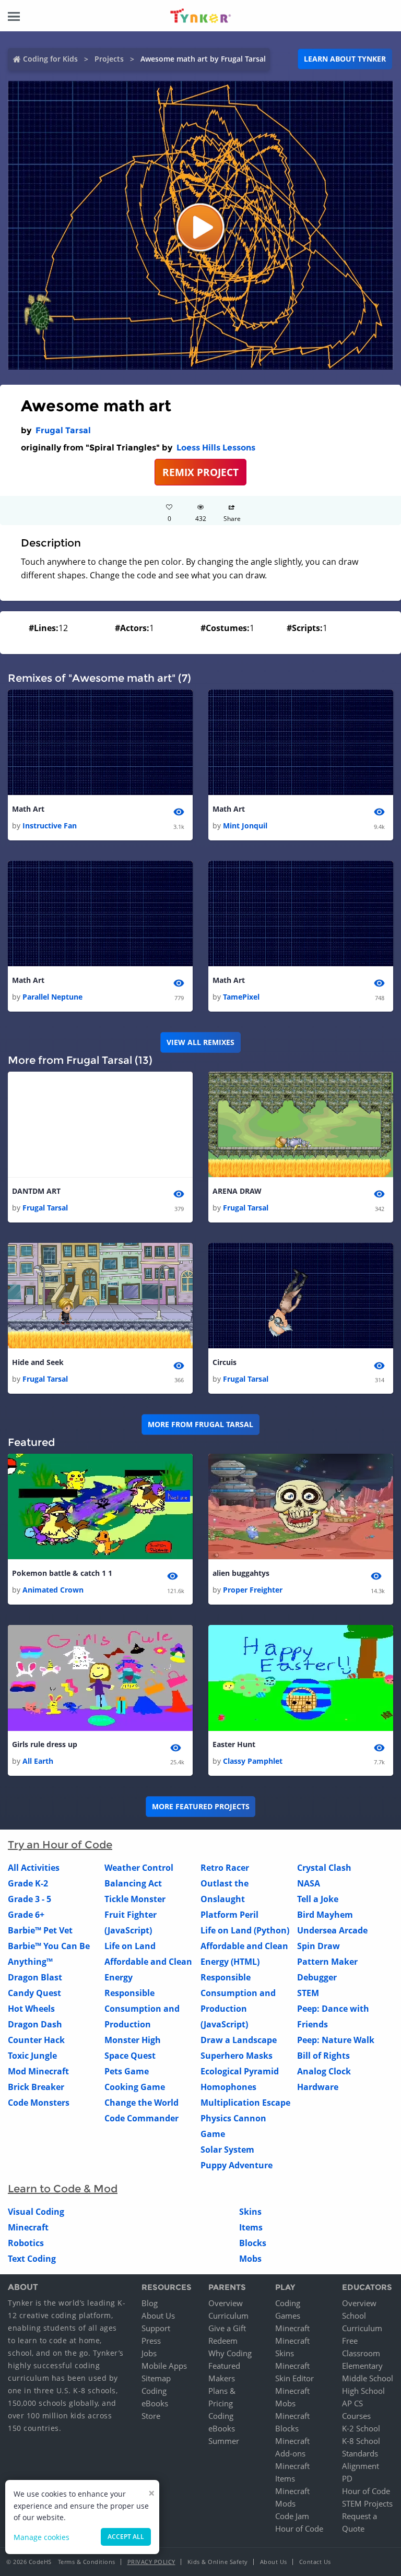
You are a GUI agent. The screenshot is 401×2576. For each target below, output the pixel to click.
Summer (224, 2441)
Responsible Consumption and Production (142, 2009)
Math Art (28, 809)
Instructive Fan (50, 826)
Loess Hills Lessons (216, 448)
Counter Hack (36, 2040)
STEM (308, 1993)
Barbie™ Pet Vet (40, 1930)
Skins (250, 2212)
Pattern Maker (327, 1962)
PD (347, 2478)
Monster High (133, 2040)
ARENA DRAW (237, 1191)
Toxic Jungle (32, 2056)
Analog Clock (324, 2071)
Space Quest (130, 2056)
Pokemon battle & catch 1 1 (62, 1573)
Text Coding (32, 2259)
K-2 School (361, 2428)
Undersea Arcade (332, 1930)
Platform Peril (229, 1915)
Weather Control (139, 1868)
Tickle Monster (135, 1899)
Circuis (225, 1362)
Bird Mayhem (325, 1915)
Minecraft (28, 2227)
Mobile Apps (164, 2366)
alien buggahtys (241, 1573)
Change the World (141, 2103)
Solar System (227, 2150)
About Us (158, 2316)
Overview (226, 2303)
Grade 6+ (26, 1915)
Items (251, 2227)
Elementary (362, 2366)
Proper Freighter (253, 1590)
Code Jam (292, 2516)
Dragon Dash (35, 2024)
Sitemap (156, 2378)
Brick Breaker (36, 2087)
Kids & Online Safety (218, 2562)
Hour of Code (299, 2528)
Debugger (317, 1977)
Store (151, 2416)
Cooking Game (135, 2087)
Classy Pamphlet (253, 1761)
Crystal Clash (324, 1868)
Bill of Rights (323, 2056)
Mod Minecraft (38, 2071)
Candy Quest (34, 1993)
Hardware (318, 2087)
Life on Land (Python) (245, 1930)
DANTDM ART (36, 1191)
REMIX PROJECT (200, 472)
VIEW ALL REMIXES (200, 1042)
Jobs (149, 2353)
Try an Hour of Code (60, 1845)
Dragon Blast (35, 1977)
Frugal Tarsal (63, 430)
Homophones (228, 2087)
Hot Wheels (31, 2009)
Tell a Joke (318, 1899)
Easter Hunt (234, 1744)
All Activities (34, 1868)
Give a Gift (227, 2328)
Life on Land (130, 1946)
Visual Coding (36, 2212)
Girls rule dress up (45, 1744)
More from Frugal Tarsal (200, 1424)
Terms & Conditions (87, 2562)
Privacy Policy (151, 2562)
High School (363, 2391)
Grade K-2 (28, 1883)
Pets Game (127, 2071)
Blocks (253, 2243)
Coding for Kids (50, 59)
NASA (309, 1883)
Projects (109, 59)
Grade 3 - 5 (30, 1899)
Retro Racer (225, 1868)
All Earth (38, 1761)
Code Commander (141, 2118)
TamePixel (241, 997)
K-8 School (361, 2441)
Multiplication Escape (245, 2103)
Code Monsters (39, 2103)
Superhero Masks (237, 2056)
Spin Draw (319, 1946)
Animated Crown (53, 1590)
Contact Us (315, 2562)
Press (151, 2341)
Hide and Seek (38, 1362)
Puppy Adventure (237, 2165)
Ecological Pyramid (240, 2071)
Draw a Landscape (239, 2040)
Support (156, 2328)
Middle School (368, 2378)
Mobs (250, 2259)
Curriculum (228, 2316)
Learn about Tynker (345, 59)
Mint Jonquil (245, 826)
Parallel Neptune (52, 997)
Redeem (223, 2341)
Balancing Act (133, 1883)
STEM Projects (367, 2503)
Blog (150, 2303)
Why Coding (230, 2353)
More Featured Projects (201, 1806)
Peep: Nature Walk (336, 2040)
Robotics (26, 2243)
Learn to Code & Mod (63, 2189)
